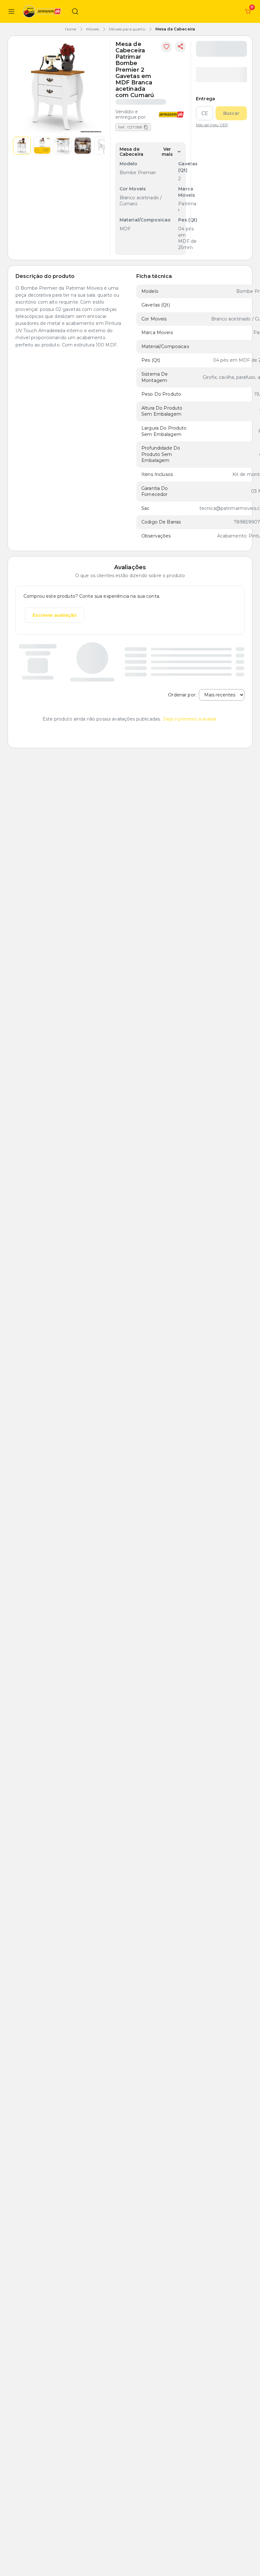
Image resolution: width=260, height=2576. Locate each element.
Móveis (93, 29)
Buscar (231, 113)
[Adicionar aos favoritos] (166, 47)
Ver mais (167, 152)
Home (71, 29)
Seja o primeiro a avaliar (190, 719)
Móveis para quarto (127, 29)
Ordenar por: (182, 695)
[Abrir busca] (75, 11)
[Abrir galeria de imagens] (59, 87)
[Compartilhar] (180, 47)
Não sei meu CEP (212, 125)
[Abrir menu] (11, 11)
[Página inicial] (43, 11)
